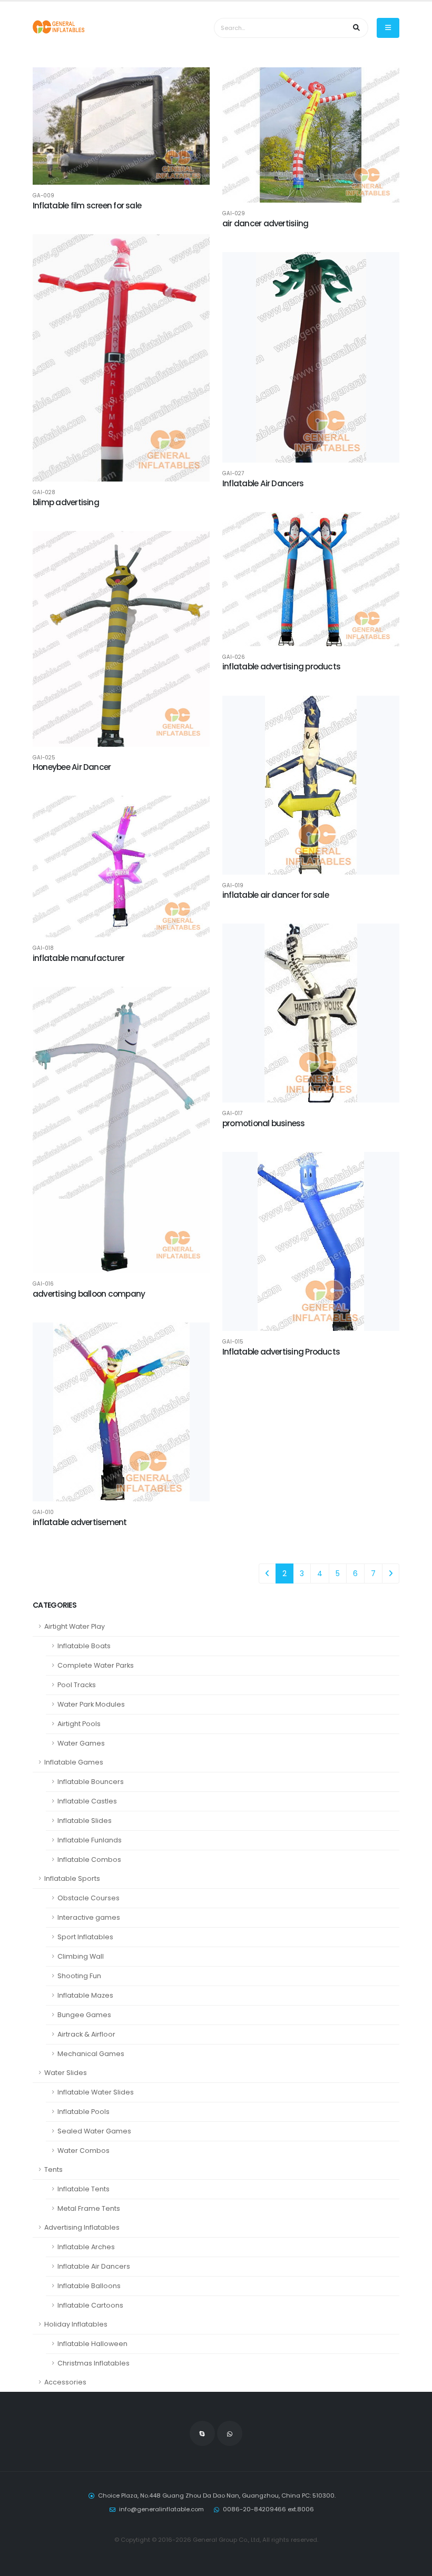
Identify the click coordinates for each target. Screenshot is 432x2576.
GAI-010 (43, 1512)
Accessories (65, 2382)
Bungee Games (84, 2015)
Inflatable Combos (89, 1860)
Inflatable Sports (72, 1878)
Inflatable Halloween (92, 2344)
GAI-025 (44, 758)
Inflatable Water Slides (96, 2092)
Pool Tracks (77, 1685)
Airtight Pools (79, 1724)
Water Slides (66, 2073)
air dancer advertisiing (265, 223)
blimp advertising (66, 502)
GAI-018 (43, 948)
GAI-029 (234, 214)
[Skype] (202, 2433)
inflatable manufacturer (78, 958)
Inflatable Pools (84, 2112)
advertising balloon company (89, 1294)
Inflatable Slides (85, 1821)
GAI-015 (233, 1342)
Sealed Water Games (94, 2131)
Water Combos (84, 2151)
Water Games (81, 1743)
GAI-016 (43, 1284)
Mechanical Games (91, 2054)
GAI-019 (233, 886)
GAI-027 (233, 474)
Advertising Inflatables (82, 2227)
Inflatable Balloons (89, 2286)
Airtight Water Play (75, 1626)
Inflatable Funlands (90, 1840)
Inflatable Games (74, 1762)
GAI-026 (234, 657)
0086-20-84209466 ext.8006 (268, 2509)
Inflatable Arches (86, 2247)
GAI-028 (44, 493)
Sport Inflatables (85, 1937)
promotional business (264, 1123)
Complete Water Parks (96, 1665)
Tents (53, 2169)
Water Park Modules (91, 1704)
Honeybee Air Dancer (72, 767)
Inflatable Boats (84, 1646)
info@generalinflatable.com (161, 2509)
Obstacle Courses (89, 1898)
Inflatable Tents (84, 2189)
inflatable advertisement (80, 1522)
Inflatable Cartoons (90, 2305)
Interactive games (89, 1917)
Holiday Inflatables (76, 2324)
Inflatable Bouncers (91, 1782)
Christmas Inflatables (94, 2363)
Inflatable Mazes (85, 1995)
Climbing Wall (81, 1956)
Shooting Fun (79, 1976)
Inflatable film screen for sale (87, 206)
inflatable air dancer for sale (276, 895)
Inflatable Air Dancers (94, 2266)
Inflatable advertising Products (281, 1352)
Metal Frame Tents (89, 2208)
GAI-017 (232, 1114)
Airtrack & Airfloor (86, 2034)
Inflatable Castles (87, 1801)
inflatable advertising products (281, 666)
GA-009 (43, 196)
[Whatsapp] (230, 2433)
